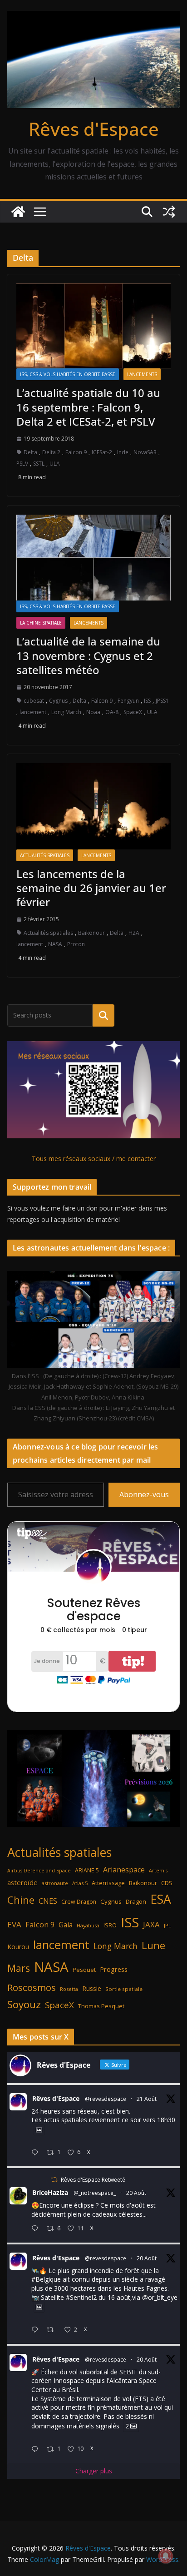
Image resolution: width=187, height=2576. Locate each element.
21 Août (147, 2099)
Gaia (66, 1925)
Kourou (18, 1947)
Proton (76, 944)
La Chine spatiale (41, 623)
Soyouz (24, 2004)
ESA (161, 1899)
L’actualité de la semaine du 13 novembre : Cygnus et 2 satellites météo (88, 655)
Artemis (158, 1871)
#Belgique (46, 2279)
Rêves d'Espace (94, 129)
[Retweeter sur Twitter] (54, 2180)
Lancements (142, 374)
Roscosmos (32, 1987)
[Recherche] (103, 1015)
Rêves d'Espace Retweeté (93, 2180)
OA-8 (112, 712)
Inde (123, 452)
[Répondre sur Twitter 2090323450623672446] (37, 2449)
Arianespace (124, 1870)
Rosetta (69, 1989)
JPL (167, 1925)
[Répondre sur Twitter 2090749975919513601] (37, 2153)
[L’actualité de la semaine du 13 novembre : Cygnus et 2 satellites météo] (93, 558)
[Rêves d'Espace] (18, 212)
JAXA (151, 1924)
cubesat (34, 701)
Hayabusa (88, 1925)
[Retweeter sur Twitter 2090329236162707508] (53, 2330)
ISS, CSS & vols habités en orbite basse (68, 374)
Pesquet (84, 1970)
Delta (30, 452)
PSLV (22, 464)
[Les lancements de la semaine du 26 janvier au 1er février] (93, 806)
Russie (92, 1988)
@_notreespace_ (95, 2193)
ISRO (110, 1925)
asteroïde (22, 1882)
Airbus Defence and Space (39, 1871)
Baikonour (91, 933)
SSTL (39, 464)
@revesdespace (106, 2099)
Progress (114, 1969)
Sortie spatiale (124, 1989)
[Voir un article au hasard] (169, 212)
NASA (55, 944)
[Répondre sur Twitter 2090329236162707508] (37, 2330)
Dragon (136, 1901)
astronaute (55, 1883)
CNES (48, 1901)
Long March (66, 712)
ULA (55, 464)
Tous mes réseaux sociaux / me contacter (94, 1159)
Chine (21, 1900)
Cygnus (58, 701)
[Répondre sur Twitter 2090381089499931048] (37, 2229)
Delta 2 (51, 452)
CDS (167, 1883)
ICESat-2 (102, 452)
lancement (33, 712)
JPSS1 (162, 701)
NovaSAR (145, 452)
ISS (147, 701)
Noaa (93, 712)
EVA (14, 1924)
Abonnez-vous (144, 1494)
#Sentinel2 (81, 2297)
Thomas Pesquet (101, 2006)
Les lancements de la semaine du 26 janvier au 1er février (91, 888)
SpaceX (133, 712)
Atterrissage (108, 1883)
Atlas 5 (80, 1883)
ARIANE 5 (87, 1870)
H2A (134, 933)
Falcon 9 (76, 452)
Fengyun (128, 701)
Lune (153, 1945)
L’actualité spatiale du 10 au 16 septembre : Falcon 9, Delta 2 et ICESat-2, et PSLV (88, 407)
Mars (19, 1968)
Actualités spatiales (45, 855)
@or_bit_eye (160, 2297)
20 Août (136, 2193)
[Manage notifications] (166, 2556)
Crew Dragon (79, 1902)
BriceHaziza (50, 2192)
